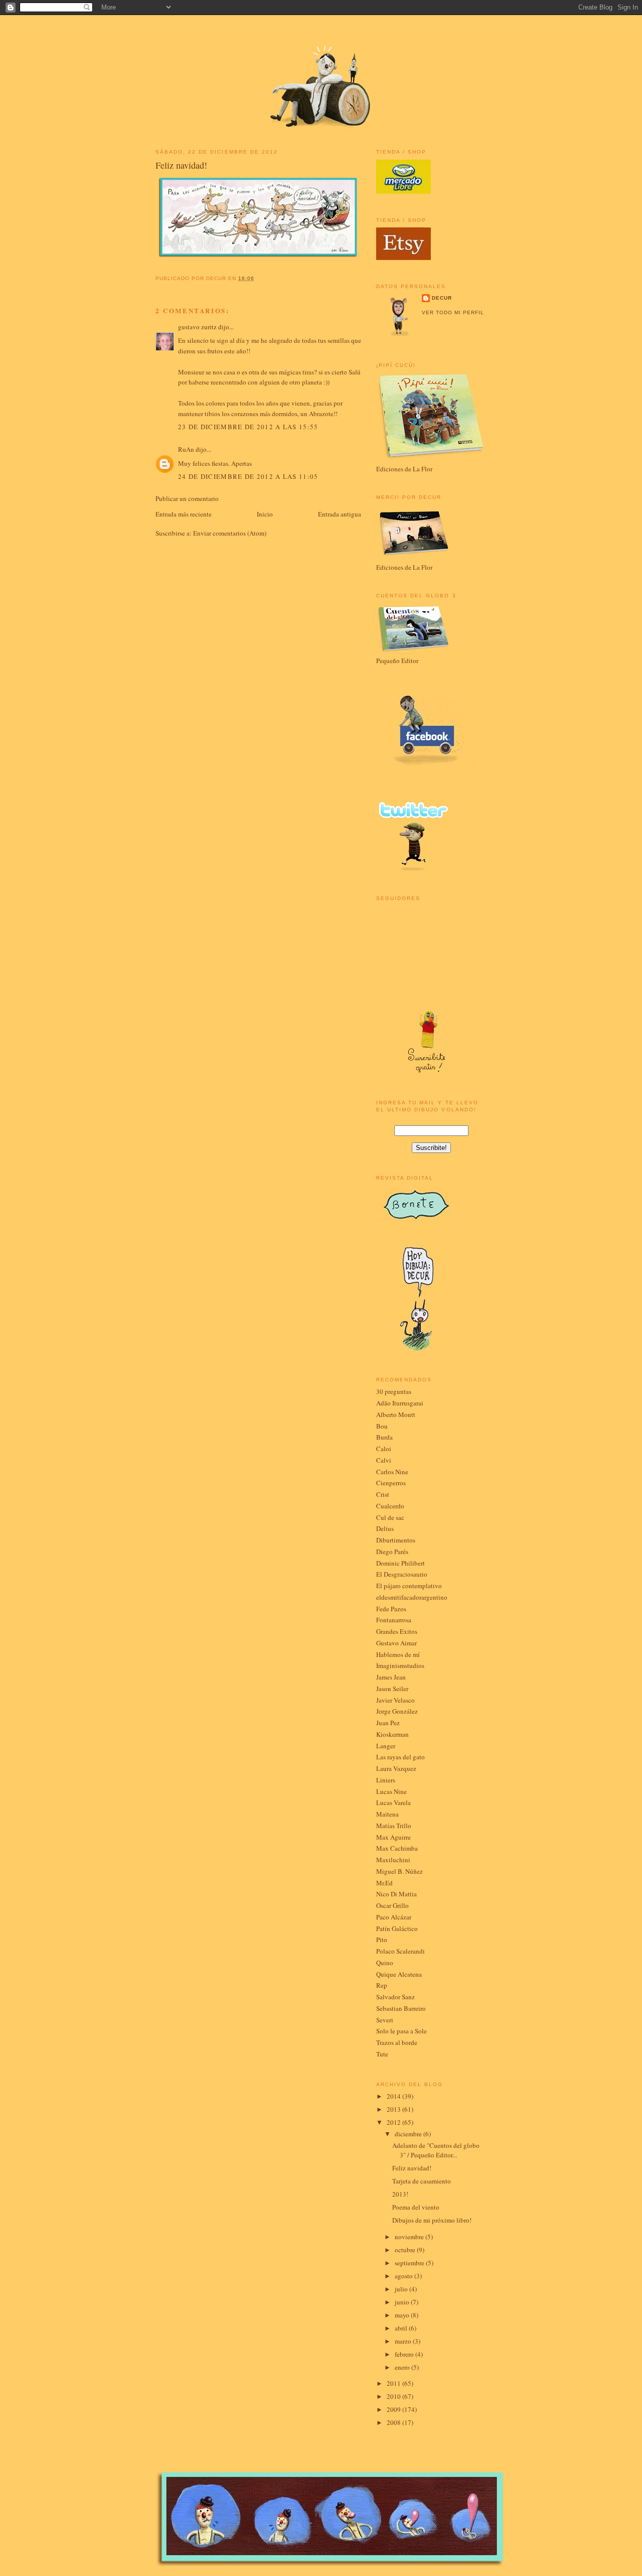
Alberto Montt (396, 1414)
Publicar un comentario (187, 498)
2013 (394, 2109)
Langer (386, 1746)
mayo (403, 2315)
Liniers (386, 1780)
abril (402, 2328)
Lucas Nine (391, 1791)
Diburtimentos (396, 1540)
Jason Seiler (392, 1689)
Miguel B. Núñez (399, 1871)
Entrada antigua (340, 514)
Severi (385, 2020)
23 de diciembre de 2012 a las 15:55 (248, 427)
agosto (405, 2276)
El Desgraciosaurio (402, 1574)
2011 (394, 2383)
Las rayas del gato (400, 1757)
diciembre (409, 2134)
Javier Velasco (395, 1700)
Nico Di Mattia (396, 1894)
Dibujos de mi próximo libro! (432, 2220)
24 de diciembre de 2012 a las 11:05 (248, 476)
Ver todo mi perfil (453, 312)
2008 (394, 2422)
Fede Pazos (391, 1609)
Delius (385, 1528)
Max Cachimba (397, 1848)
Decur (442, 298)
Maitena (387, 1814)
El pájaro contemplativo (409, 1586)
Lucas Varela (393, 1802)
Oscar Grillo (392, 1905)
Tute (382, 2054)
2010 (394, 2396)
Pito (382, 1940)
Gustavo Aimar (396, 1643)
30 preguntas (394, 1391)
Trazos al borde (397, 2042)
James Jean (391, 1677)
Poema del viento (416, 2207)
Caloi (384, 1449)
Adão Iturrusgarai (400, 1403)
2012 (394, 2122)
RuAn (186, 449)
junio (403, 2302)
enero (403, 2367)
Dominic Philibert (400, 1563)
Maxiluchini (393, 1860)
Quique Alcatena (399, 1974)
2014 (394, 2096)
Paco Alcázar (394, 1917)
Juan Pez (388, 1723)
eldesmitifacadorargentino (412, 1597)
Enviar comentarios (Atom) (230, 533)
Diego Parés (392, 1552)
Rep (382, 1985)
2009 (394, 2409)
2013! (400, 2194)
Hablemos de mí (398, 1654)
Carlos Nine (392, 1472)
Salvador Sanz (395, 1997)
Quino (385, 1963)
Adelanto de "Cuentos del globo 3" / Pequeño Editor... (436, 2150)
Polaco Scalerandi (400, 1951)
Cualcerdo (390, 1506)
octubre (406, 2250)
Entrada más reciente (184, 514)
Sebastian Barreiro (401, 2008)
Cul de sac (390, 1517)
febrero (405, 2354)
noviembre (410, 2237)
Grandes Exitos (397, 1631)
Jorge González (397, 1711)
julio (402, 2289)
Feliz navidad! (181, 165)
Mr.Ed (384, 1883)
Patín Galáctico (397, 1928)
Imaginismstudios (400, 1665)
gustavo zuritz (197, 327)
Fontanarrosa (394, 1620)
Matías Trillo (394, 1826)
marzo (404, 2341)
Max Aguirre (393, 1837)
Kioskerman (392, 1734)
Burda (384, 1437)
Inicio (265, 514)
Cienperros (391, 1483)
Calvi (384, 1460)
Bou (382, 1426)
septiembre (410, 2263)
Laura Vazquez (396, 1768)
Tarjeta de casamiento (422, 2181)
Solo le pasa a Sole (402, 2031)
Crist (383, 1494)
